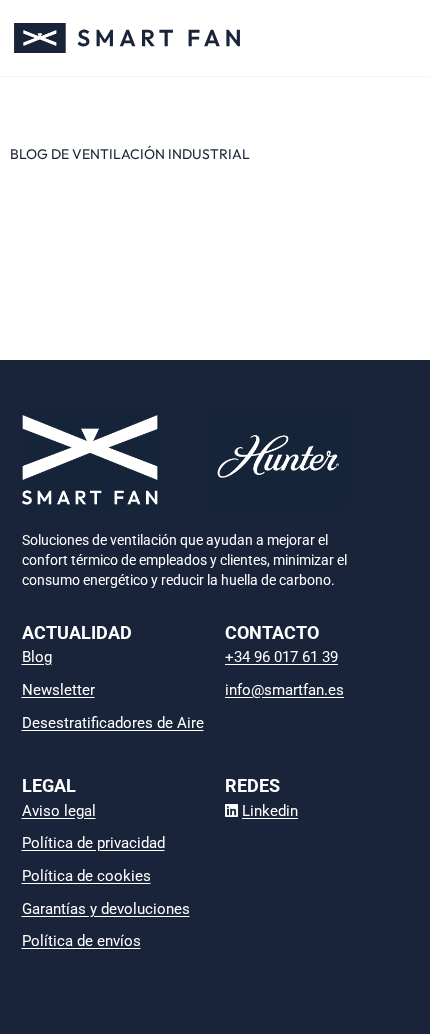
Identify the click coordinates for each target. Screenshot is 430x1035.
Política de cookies (86, 876)
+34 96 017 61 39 (281, 657)
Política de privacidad (93, 843)
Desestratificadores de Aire (113, 723)
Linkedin (270, 811)
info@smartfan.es (284, 690)
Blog (37, 657)
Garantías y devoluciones (106, 909)
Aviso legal (59, 811)
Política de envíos (81, 941)
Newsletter (58, 690)
